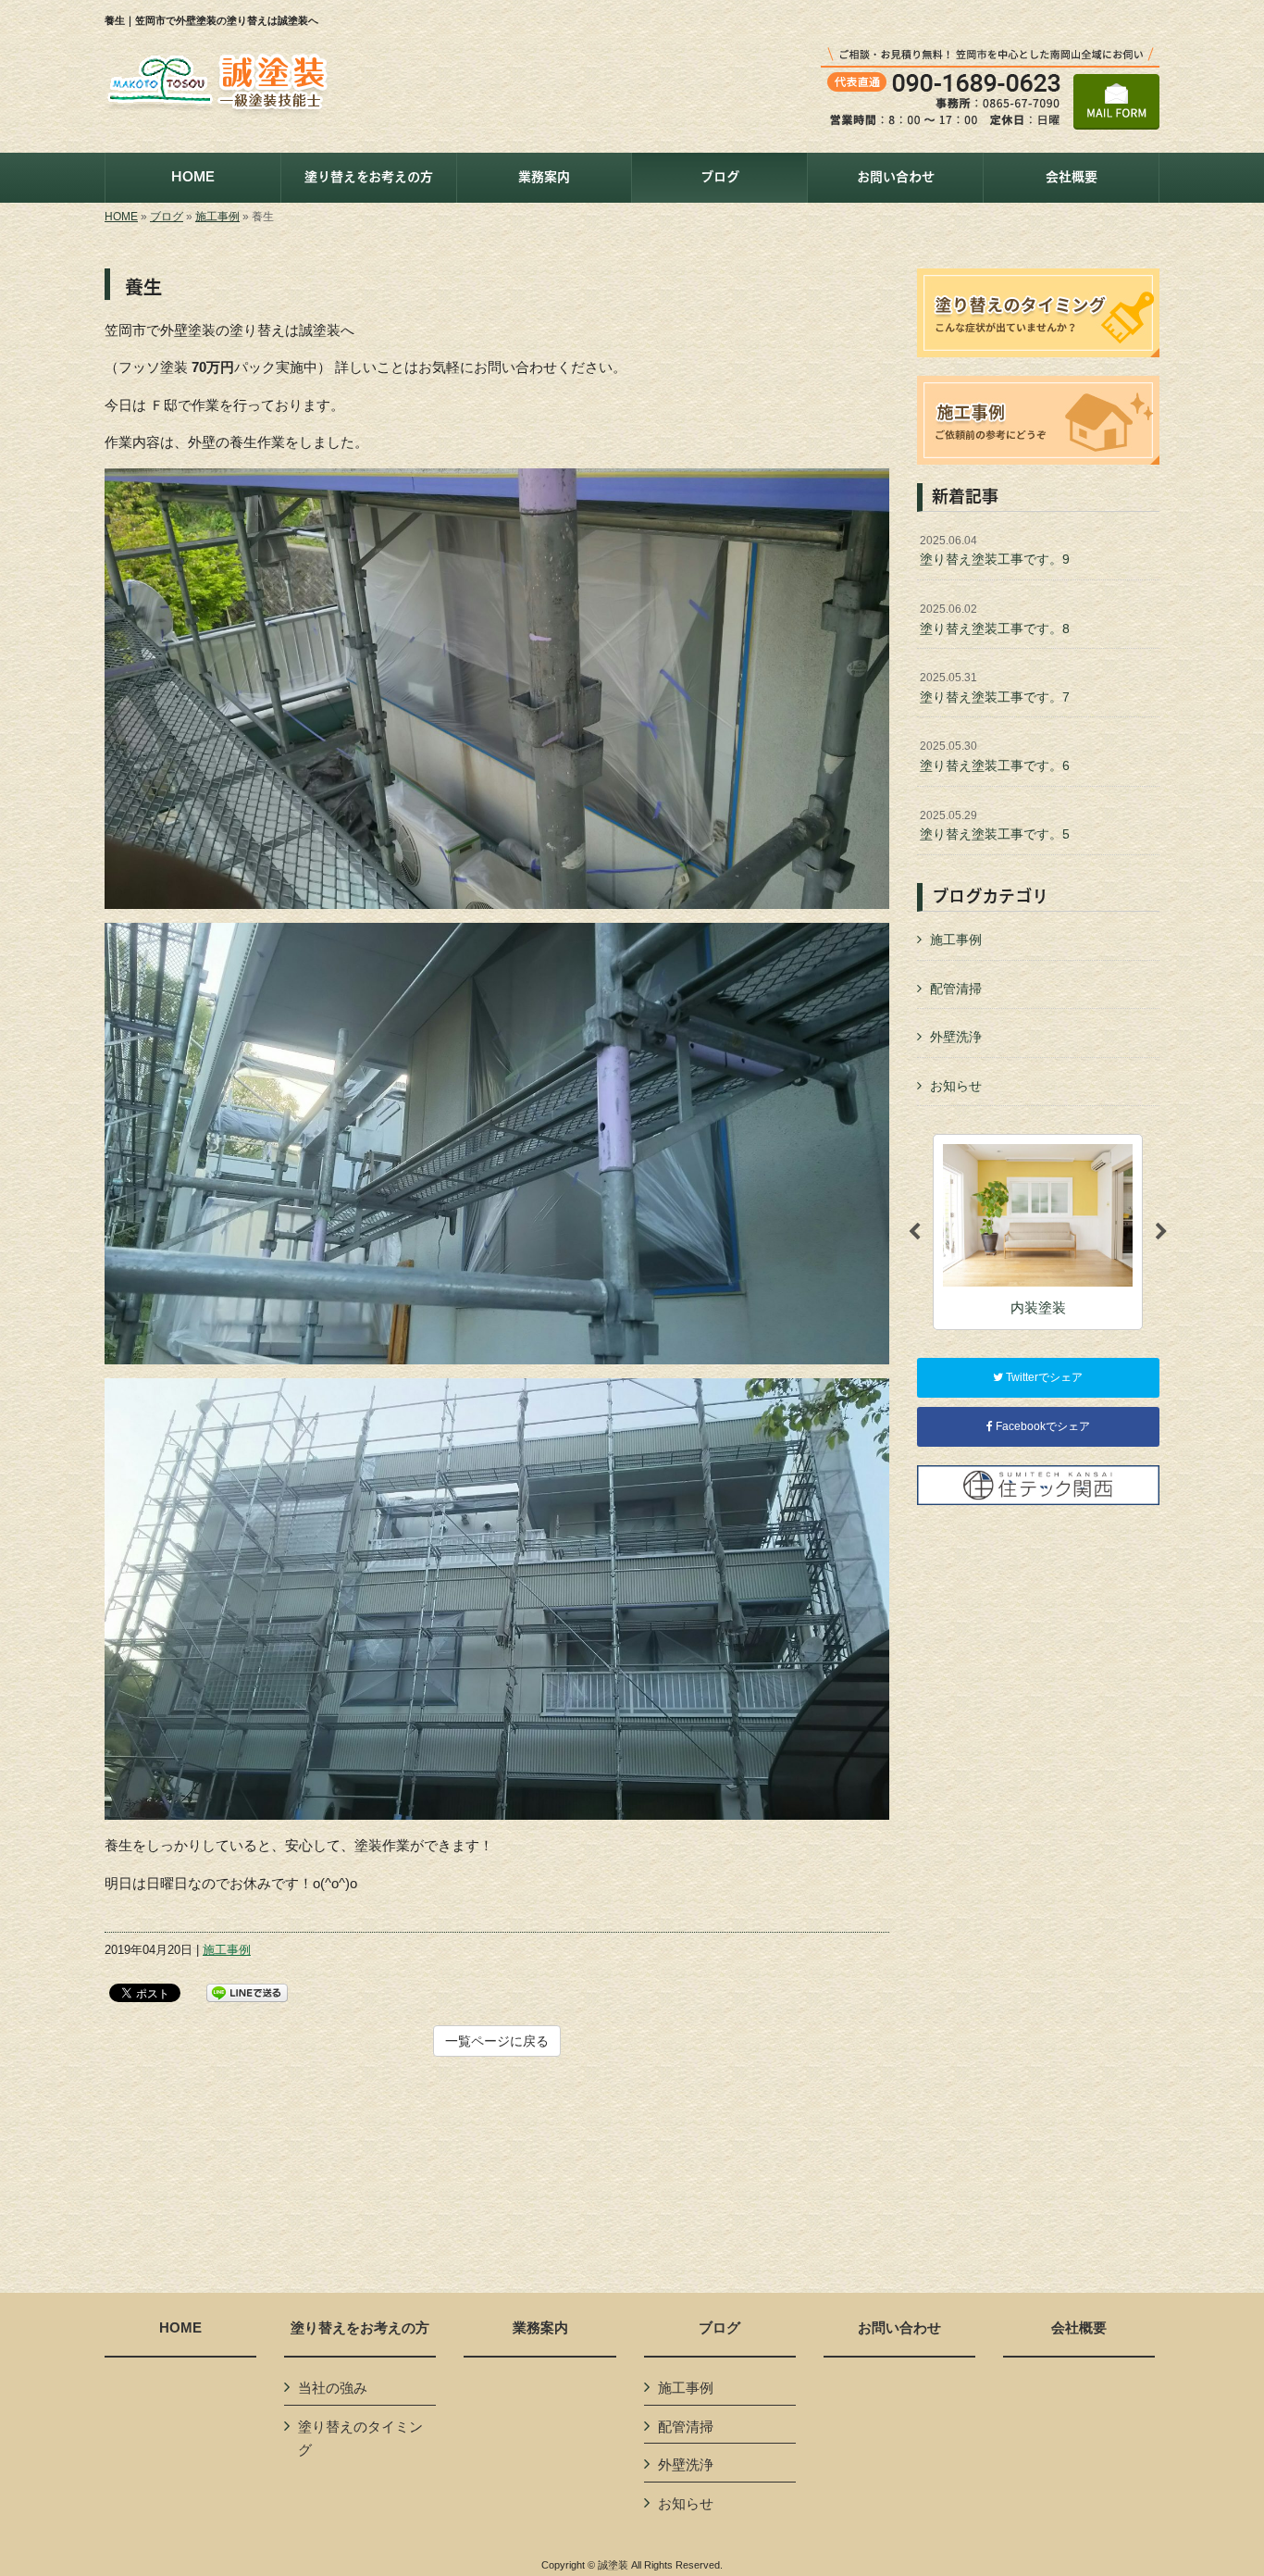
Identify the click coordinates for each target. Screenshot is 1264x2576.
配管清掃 (956, 989)
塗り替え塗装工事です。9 (995, 551)
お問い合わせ (899, 2328)
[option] (1038, 1232)
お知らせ (956, 1086)
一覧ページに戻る (497, 2041)
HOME (121, 217)
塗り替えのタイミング (360, 2439)
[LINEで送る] (247, 1991)
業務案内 (540, 2328)
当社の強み (333, 2388)
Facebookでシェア (1041, 1426)
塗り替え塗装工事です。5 (995, 826)
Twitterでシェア (1043, 1377)
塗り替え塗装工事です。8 (995, 619)
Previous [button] (914, 1232)
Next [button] (1161, 1232)
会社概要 (1079, 2328)
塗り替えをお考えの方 (360, 2328)
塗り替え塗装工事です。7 (995, 688)
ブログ (167, 217)
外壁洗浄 (956, 1037)
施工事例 (217, 217)
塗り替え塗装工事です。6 (995, 756)
